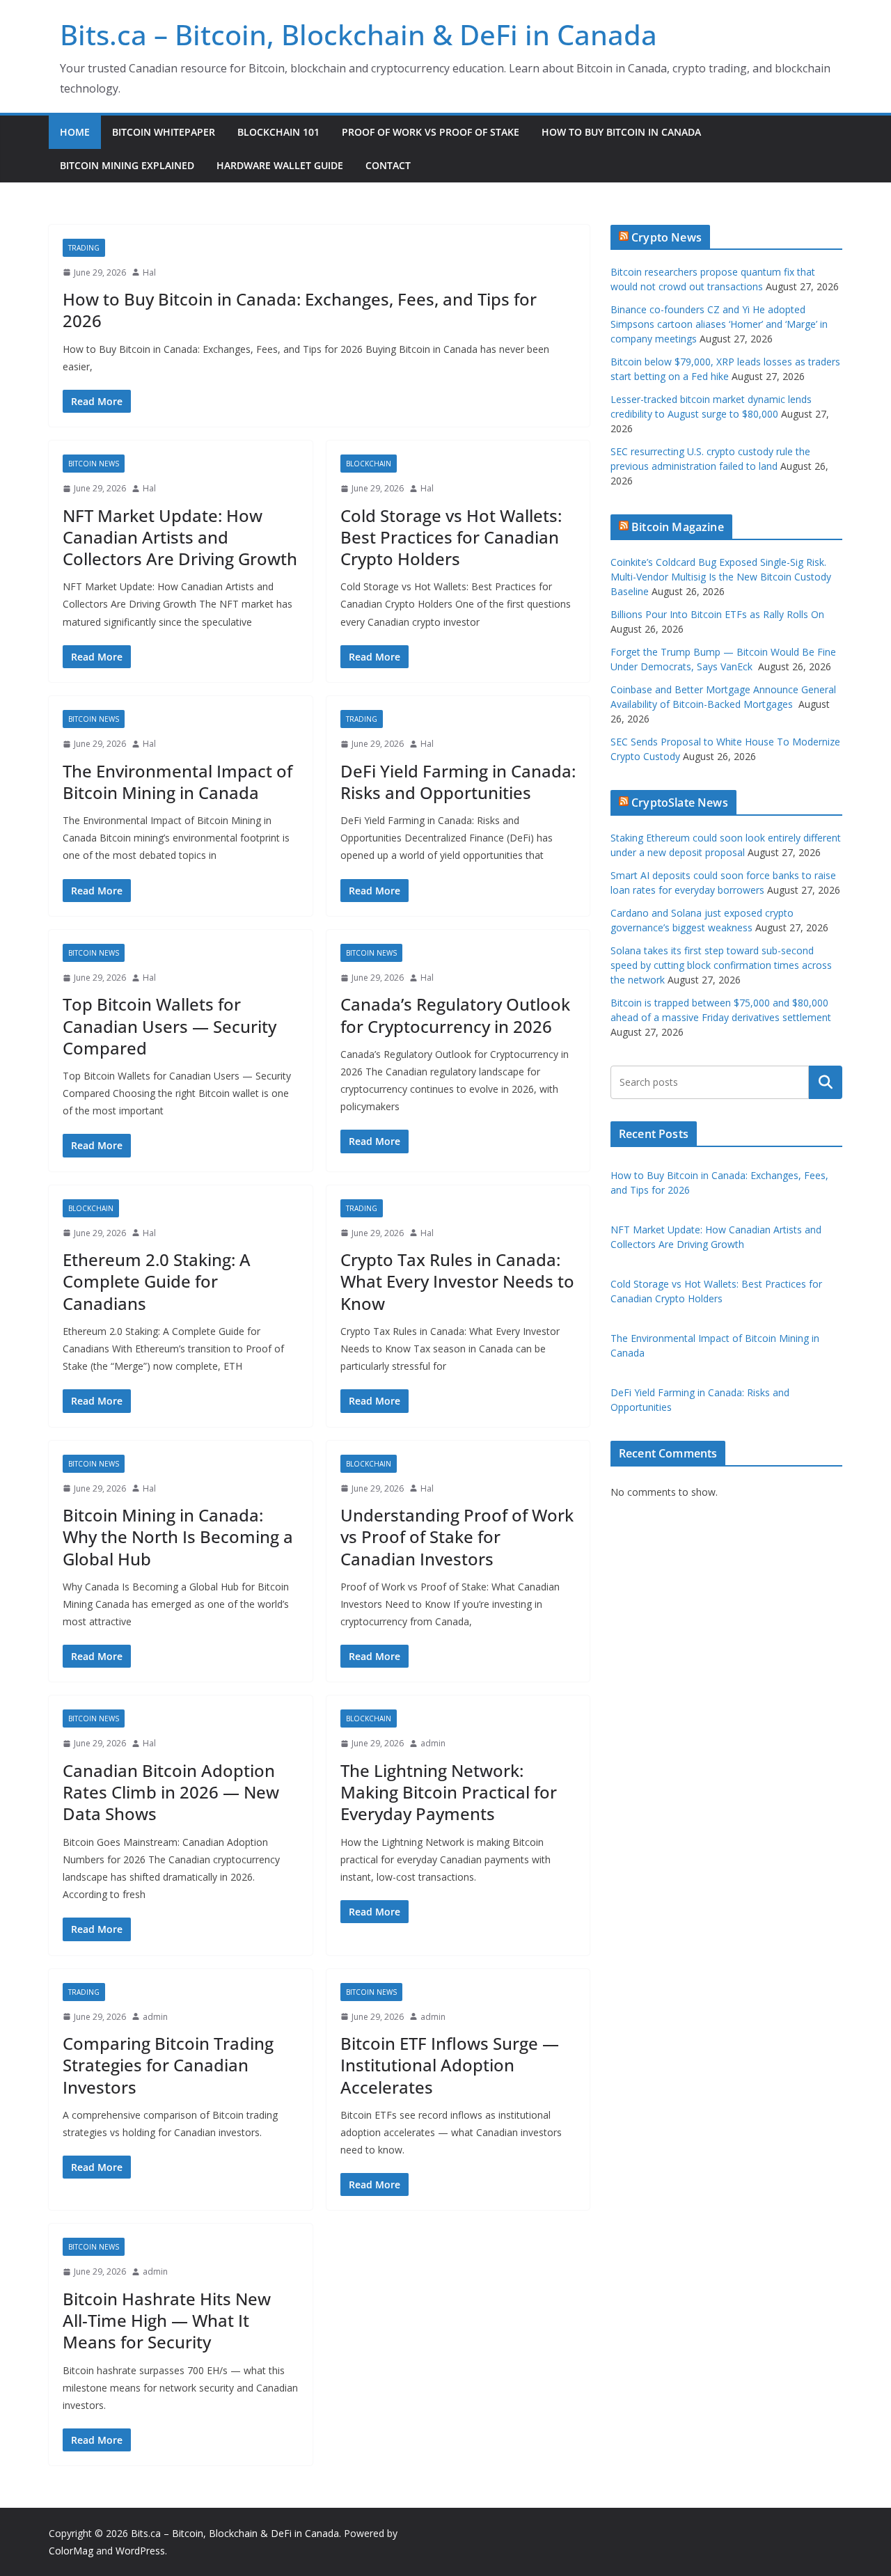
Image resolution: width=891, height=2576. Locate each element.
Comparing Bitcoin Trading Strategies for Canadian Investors (168, 2065)
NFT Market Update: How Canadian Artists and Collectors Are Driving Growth (180, 537)
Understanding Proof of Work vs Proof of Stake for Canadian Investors (457, 1536)
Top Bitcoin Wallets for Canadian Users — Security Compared (169, 1026)
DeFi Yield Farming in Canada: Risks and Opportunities (458, 782)
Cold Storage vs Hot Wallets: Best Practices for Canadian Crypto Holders (451, 537)
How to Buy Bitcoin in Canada (621, 132)
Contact (388, 165)
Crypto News (667, 237)
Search (826, 1082)
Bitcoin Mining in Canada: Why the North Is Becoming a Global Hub (178, 1536)
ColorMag (71, 2551)
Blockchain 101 (278, 132)
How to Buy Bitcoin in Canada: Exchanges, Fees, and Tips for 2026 (300, 310)
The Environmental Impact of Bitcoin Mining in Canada (178, 782)
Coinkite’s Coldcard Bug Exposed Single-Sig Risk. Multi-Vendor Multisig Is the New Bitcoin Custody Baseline (721, 577)
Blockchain (369, 464)
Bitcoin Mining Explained (127, 165)
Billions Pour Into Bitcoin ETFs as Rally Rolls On (717, 614)
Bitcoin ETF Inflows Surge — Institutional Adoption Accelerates (450, 2065)
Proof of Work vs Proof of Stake (431, 132)
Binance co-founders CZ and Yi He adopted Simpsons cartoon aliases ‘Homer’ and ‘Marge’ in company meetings (719, 324)
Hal (149, 272)
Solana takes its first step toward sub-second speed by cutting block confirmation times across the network (721, 965)
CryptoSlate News (680, 803)
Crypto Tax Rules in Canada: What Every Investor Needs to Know (457, 1281)
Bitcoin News (94, 464)
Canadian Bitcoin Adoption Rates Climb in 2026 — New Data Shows (171, 1792)
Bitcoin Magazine (678, 527)
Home (75, 132)
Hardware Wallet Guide (280, 165)
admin (433, 1743)
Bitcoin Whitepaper (164, 132)
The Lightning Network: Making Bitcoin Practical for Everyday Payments (449, 1792)
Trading (84, 248)
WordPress (140, 2551)
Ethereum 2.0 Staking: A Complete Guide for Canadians (157, 1281)
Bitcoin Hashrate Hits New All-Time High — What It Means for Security (167, 2320)
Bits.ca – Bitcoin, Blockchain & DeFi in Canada (358, 34)
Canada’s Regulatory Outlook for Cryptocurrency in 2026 (455, 1015)
